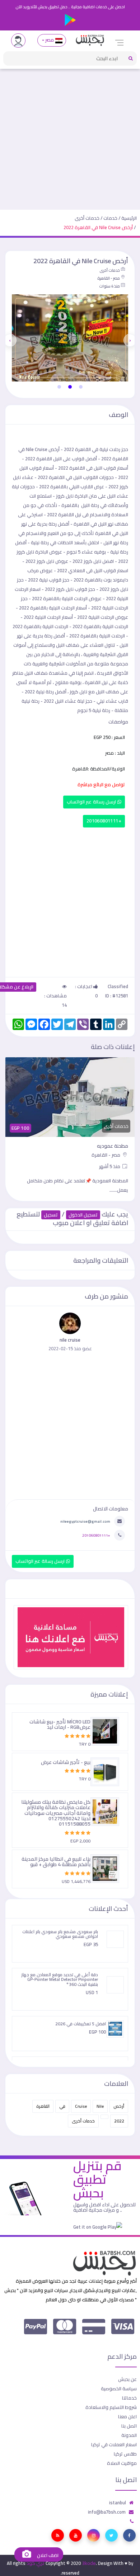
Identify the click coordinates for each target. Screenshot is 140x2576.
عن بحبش (127, 2379)
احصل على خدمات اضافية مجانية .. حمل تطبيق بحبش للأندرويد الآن (70, 7)
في (62, 2106)
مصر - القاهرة (109, 278)
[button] (81, 387)
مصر (50, 40)
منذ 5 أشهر (110, 1166)
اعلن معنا (127, 2416)
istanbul (118, 2503)
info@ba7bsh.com (107, 2512)
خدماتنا (129, 2398)
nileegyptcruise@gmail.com (85, 1521)
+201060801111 (104, 821)
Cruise (81, 2106)
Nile (100, 2106)
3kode (89, 2563)
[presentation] (130, 340)
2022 (119, 2121)
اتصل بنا (129, 2426)
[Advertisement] (70, 136)
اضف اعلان (47, 2555)
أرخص (119, 2106)
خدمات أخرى (87, 218)
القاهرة (43, 2106)
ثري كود (36, 2563)
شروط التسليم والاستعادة (111, 2407)
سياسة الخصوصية (119, 2388)
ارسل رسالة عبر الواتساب (92, 802)
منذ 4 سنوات (109, 286)
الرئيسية (129, 218)
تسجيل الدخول (83, 1215)
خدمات (110, 218)
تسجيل (51, 1215)
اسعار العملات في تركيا (114, 2444)
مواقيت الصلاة (122, 2463)
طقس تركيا (125, 2454)
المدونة (129, 2435)
